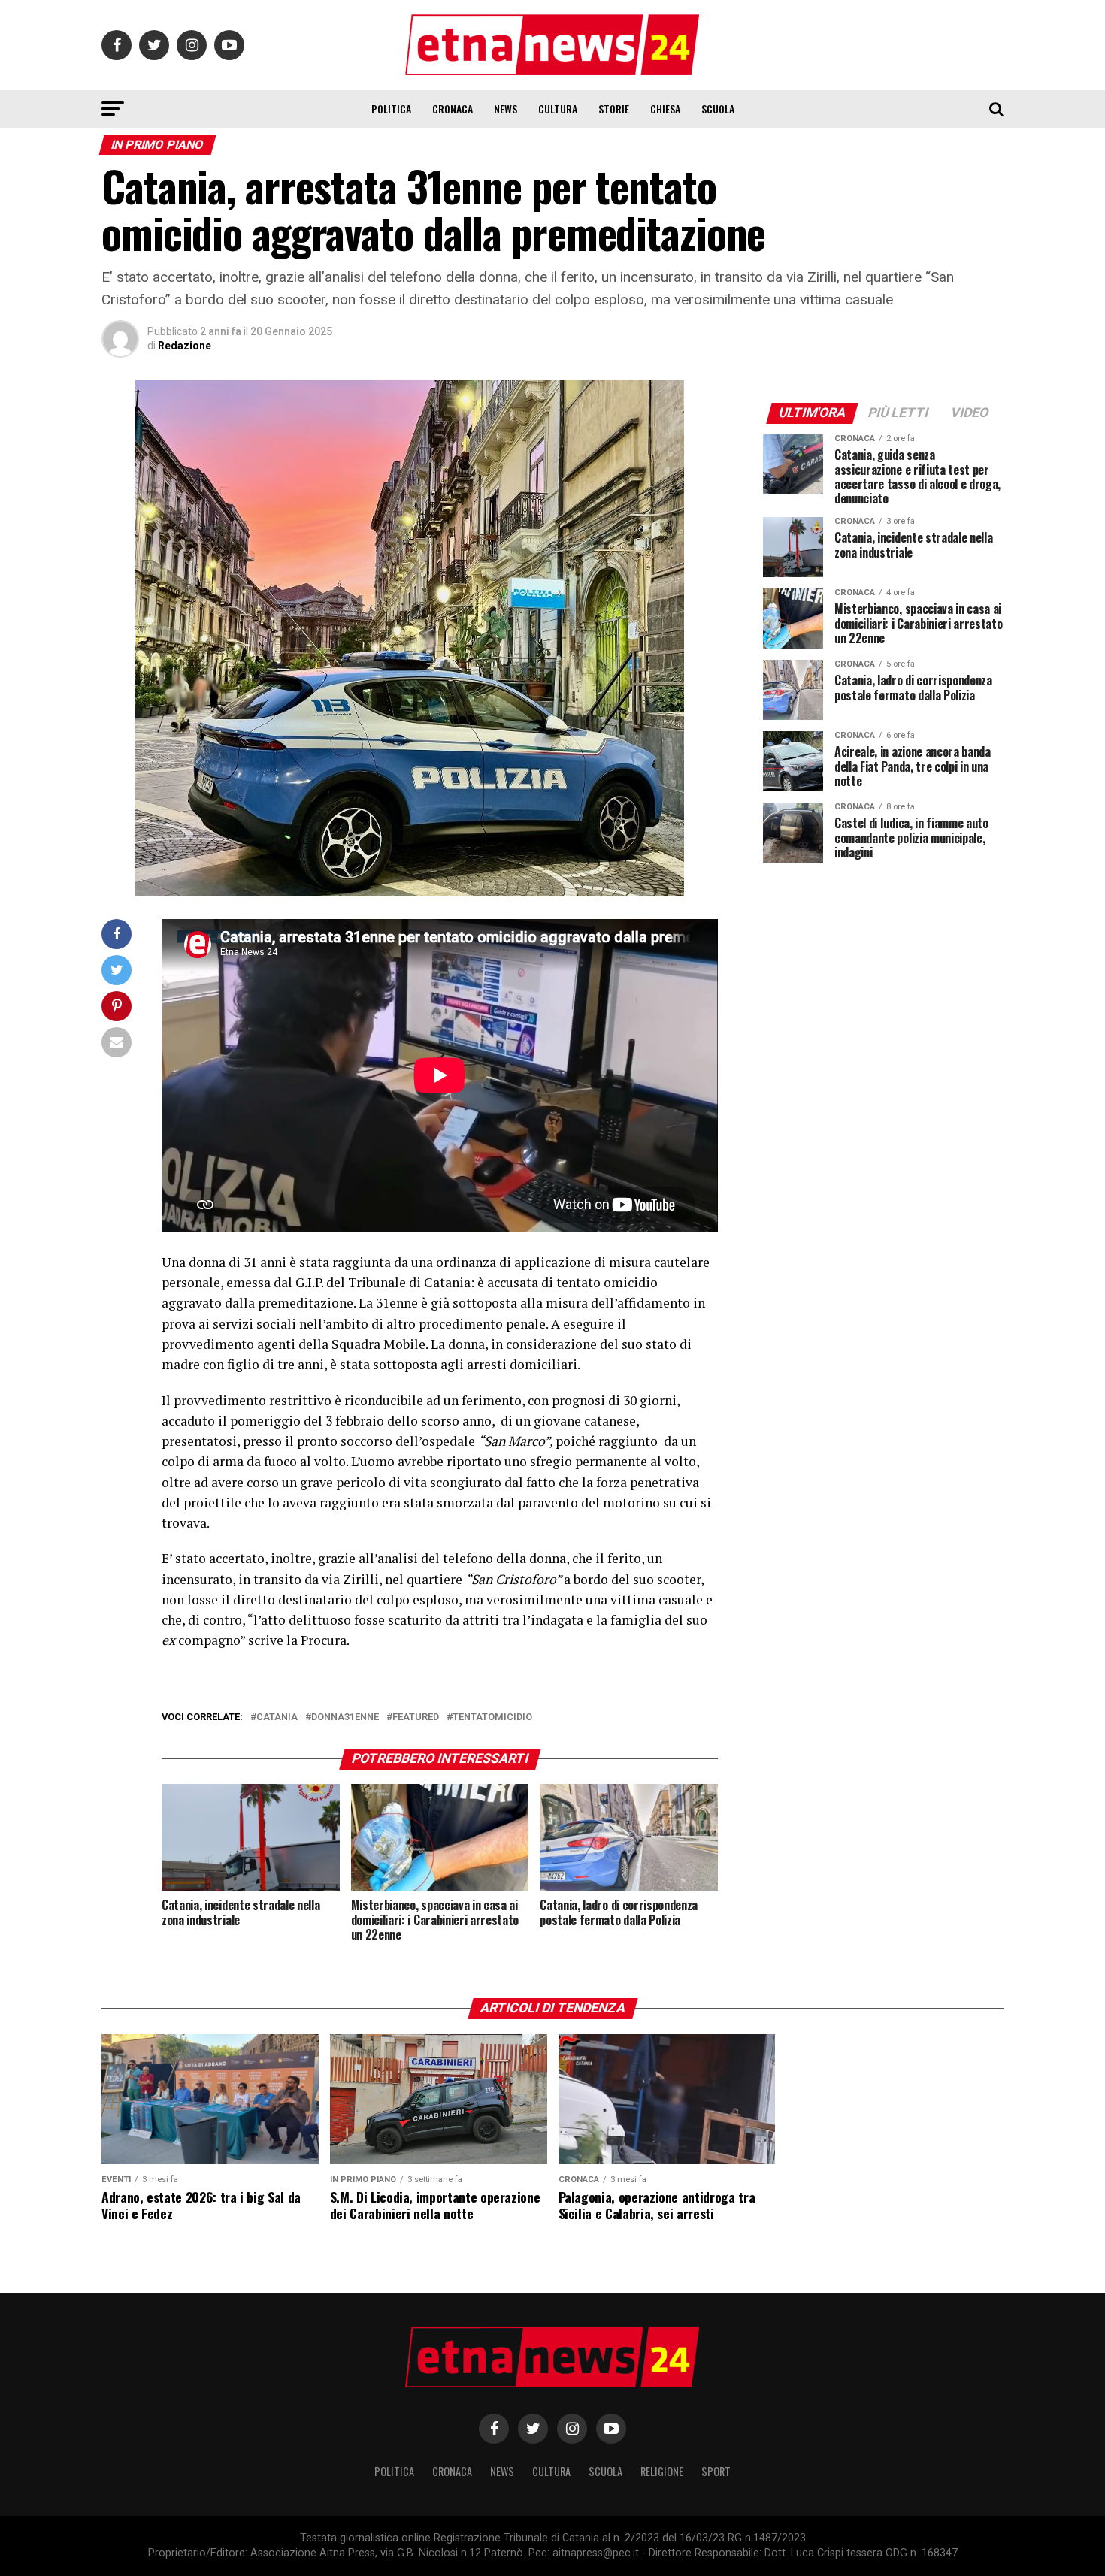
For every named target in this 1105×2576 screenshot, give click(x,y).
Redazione (185, 346)
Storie (614, 109)
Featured (416, 1717)
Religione (662, 2471)
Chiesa (665, 109)
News (506, 109)
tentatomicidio (492, 1717)
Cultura (558, 109)
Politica (391, 109)
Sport (716, 2471)
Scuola (718, 109)
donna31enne (345, 1717)
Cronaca (453, 109)
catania (277, 1717)
